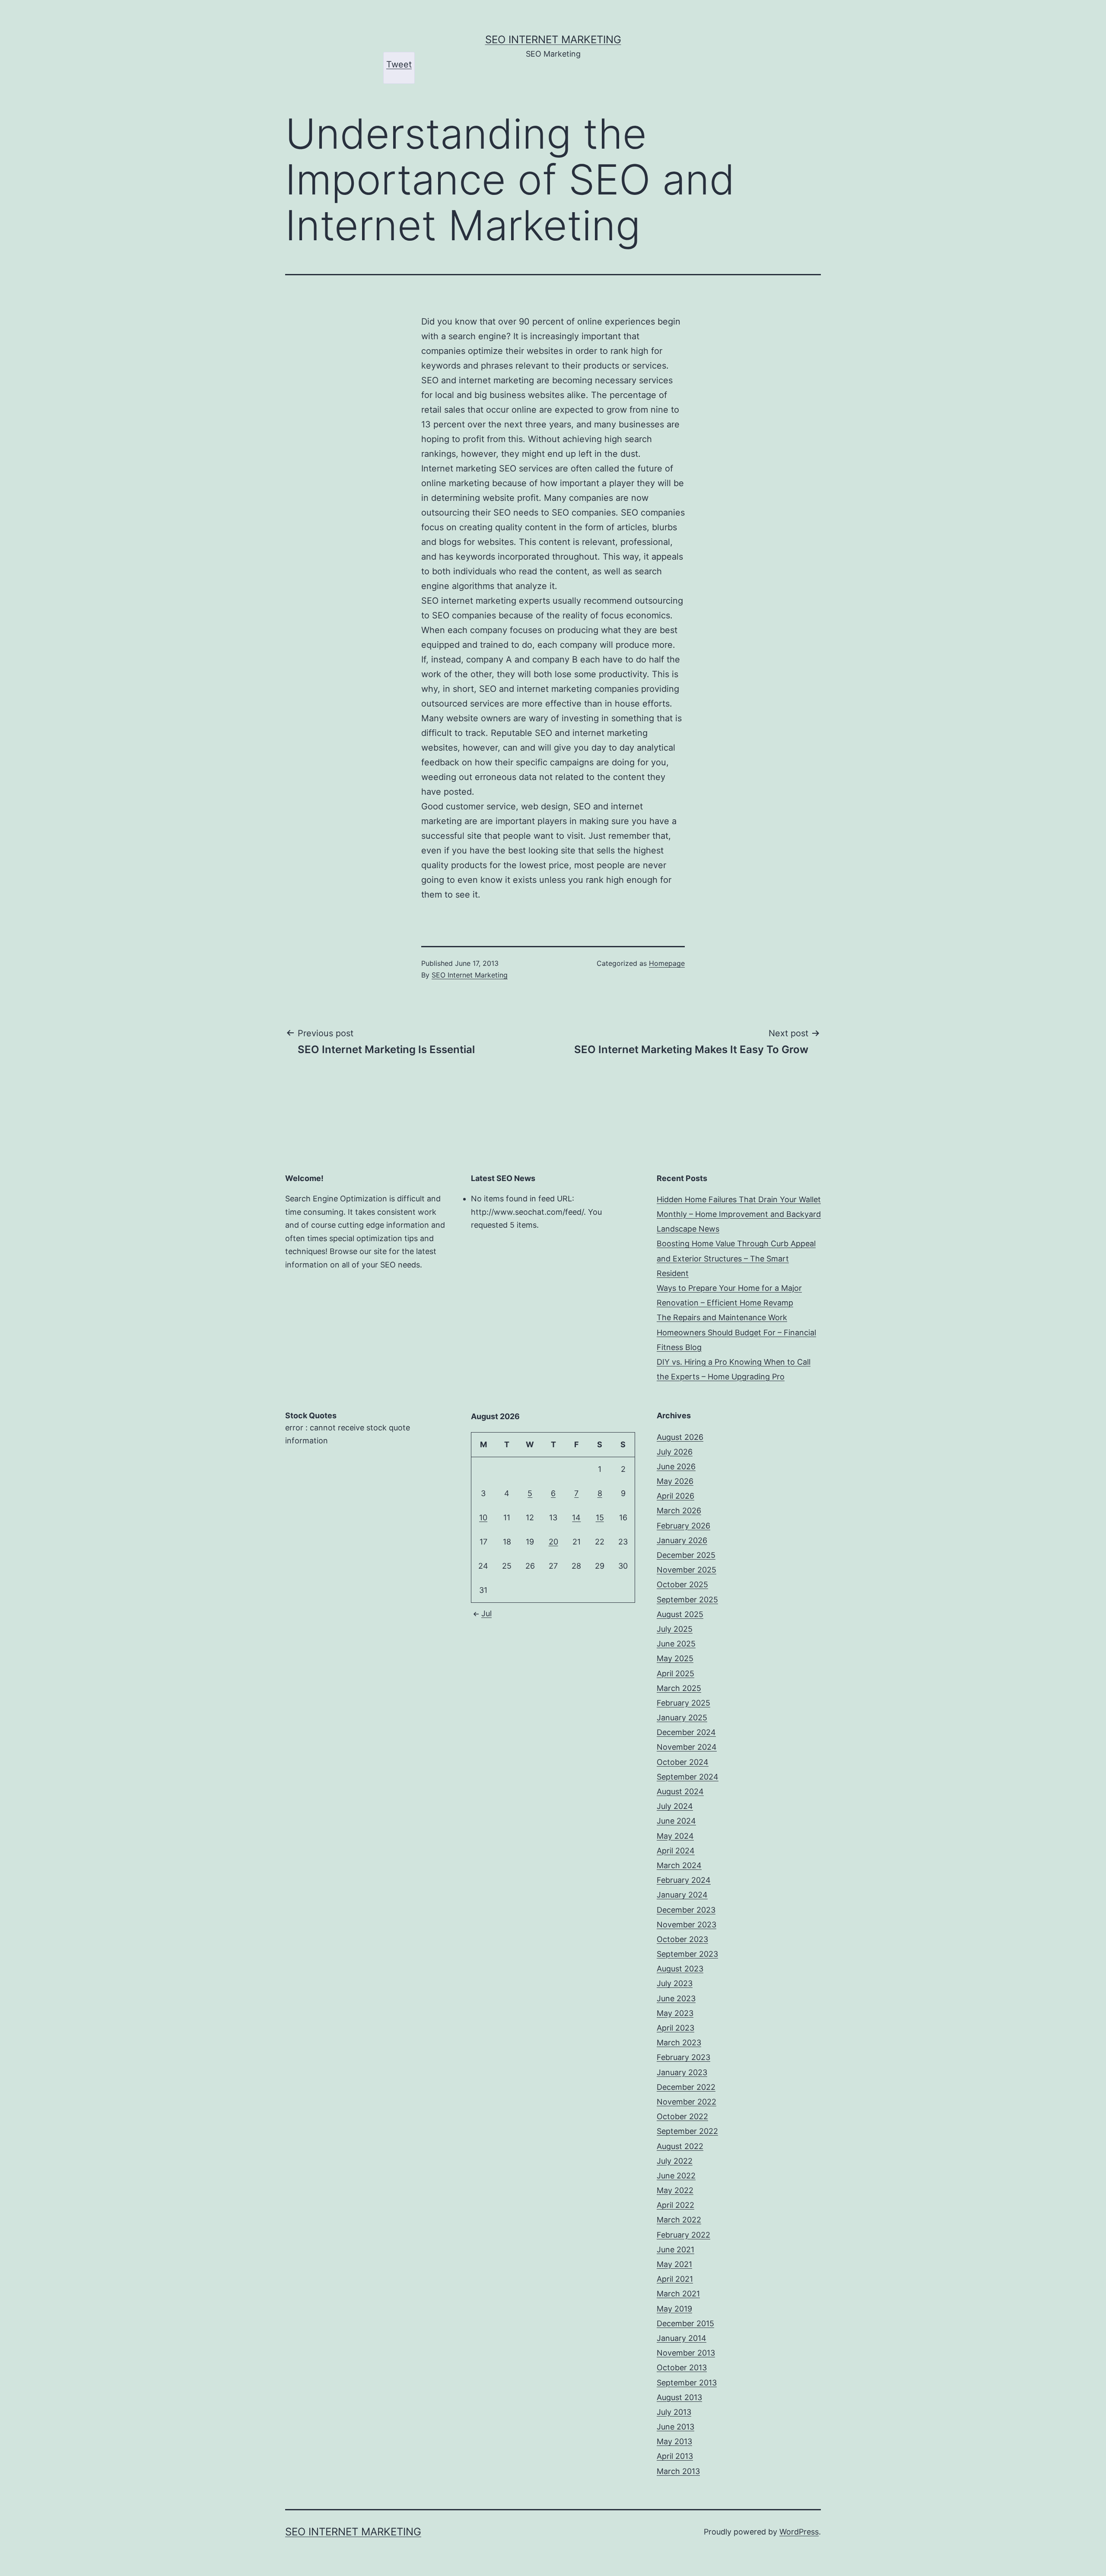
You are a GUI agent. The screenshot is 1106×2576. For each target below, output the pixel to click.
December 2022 (686, 2087)
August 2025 (680, 1614)
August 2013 (679, 2397)
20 (553, 1542)
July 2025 (675, 1629)
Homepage (667, 963)
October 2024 (683, 1762)
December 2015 (685, 2323)
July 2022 (675, 2161)
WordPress (799, 2532)
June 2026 (676, 1466)
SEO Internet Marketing (553, 40)
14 (576, 1517)
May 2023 (675, 2013)
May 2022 (675, 2190)
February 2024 (684, 1880)
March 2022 (679, 2220)
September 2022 (687, 2131)
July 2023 (675, 1983)
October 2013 (682, 2367)
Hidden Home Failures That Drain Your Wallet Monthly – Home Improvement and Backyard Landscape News (739, 1214)
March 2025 (679, 1688)
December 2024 (686, 1732)
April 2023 (675, 2028)
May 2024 (675, 1836)
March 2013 (678, 2471)
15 (600, 1517)
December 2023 (686, 1910)
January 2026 (682, 1540)
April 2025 (675, 1673)
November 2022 (686, 2102)
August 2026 (680, 1437)
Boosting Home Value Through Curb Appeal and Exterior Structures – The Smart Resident (736, 1258)
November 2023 (686, 1925)
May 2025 (675, 1658)
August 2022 (680, 2146)
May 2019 (674, 2309)
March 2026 (679, 1511)
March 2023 (679, 2043)
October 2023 (682, 1939)
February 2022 (683, 2235)
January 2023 (682, 2072)
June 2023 (676, 1998)
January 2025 (682, 1718)
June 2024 (676, 1821)
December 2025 (686, 1555)
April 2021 (675, 2279)
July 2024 (675, 1806)
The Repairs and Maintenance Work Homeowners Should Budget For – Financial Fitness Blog (736, 1332)
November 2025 (686, 1570)
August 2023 (680, 1969)
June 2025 (676, 1644)
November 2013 (686, 2353)
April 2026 (675, 1496)
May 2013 (674, 2441)
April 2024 (676, 1851)
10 (483, 1517)
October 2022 (682, 2116)
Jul (486, 1613)
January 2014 (682, 2338)
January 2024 (682, 1895)
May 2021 (674, 2264)
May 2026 (675, 1481)
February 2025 (683, 1703)
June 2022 (676, 2176)
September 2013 (687, 2383)
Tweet (399, 64)
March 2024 (679, 1865)
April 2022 (675, 2205)
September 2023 (687, 1954)
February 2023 (683, 2057)
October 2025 (682, 1584)
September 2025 (687, 1600)
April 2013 (675, 2456)
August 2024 (680, 1791)
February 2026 (683, 1526)
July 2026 (675, 1452)
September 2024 (688, 1777)
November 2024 (687, 1747)
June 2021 (675, 2250)
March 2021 (678, 2294)
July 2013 (674, 2412)
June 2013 (675, 2427)
